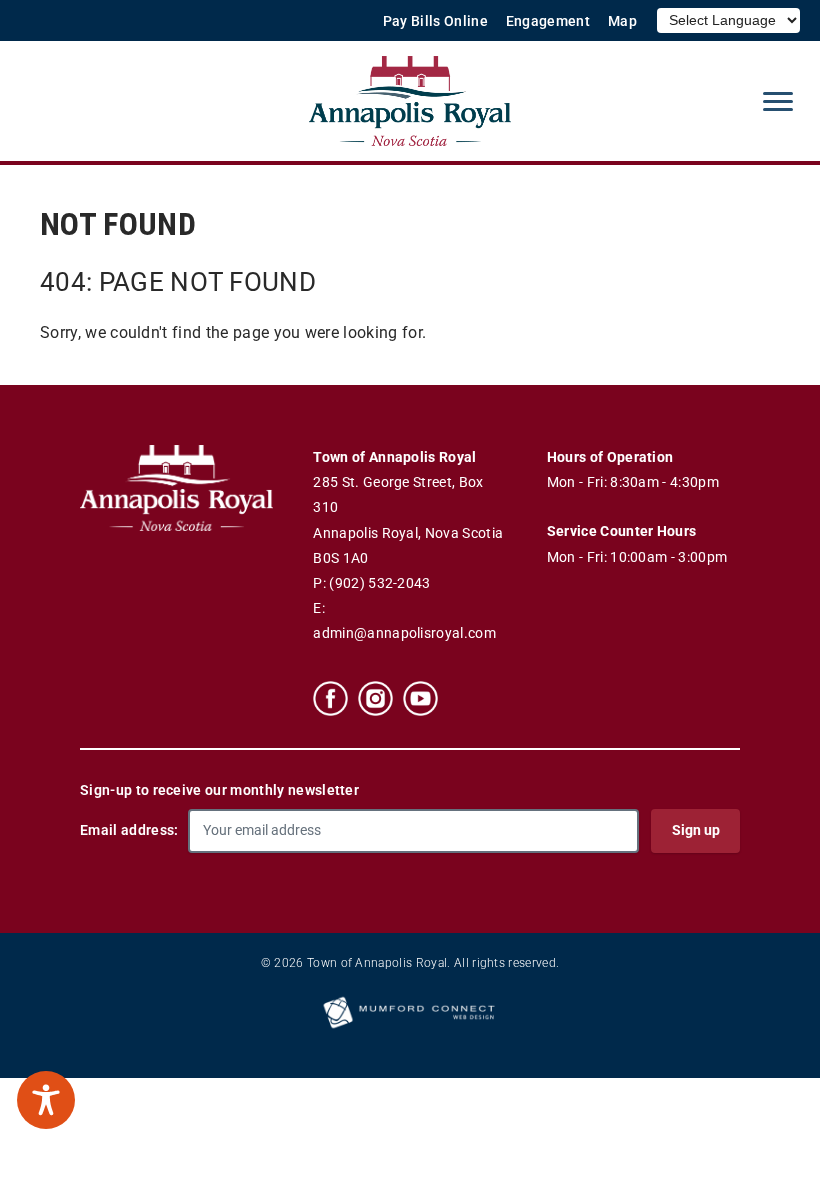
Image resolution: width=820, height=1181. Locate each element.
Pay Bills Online (435, 21)
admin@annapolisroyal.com (404, 633)
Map (622, 21)
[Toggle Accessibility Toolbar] (46, 1100)
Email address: (129, 830)
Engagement (548, 21)
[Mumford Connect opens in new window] (410, 1027)
